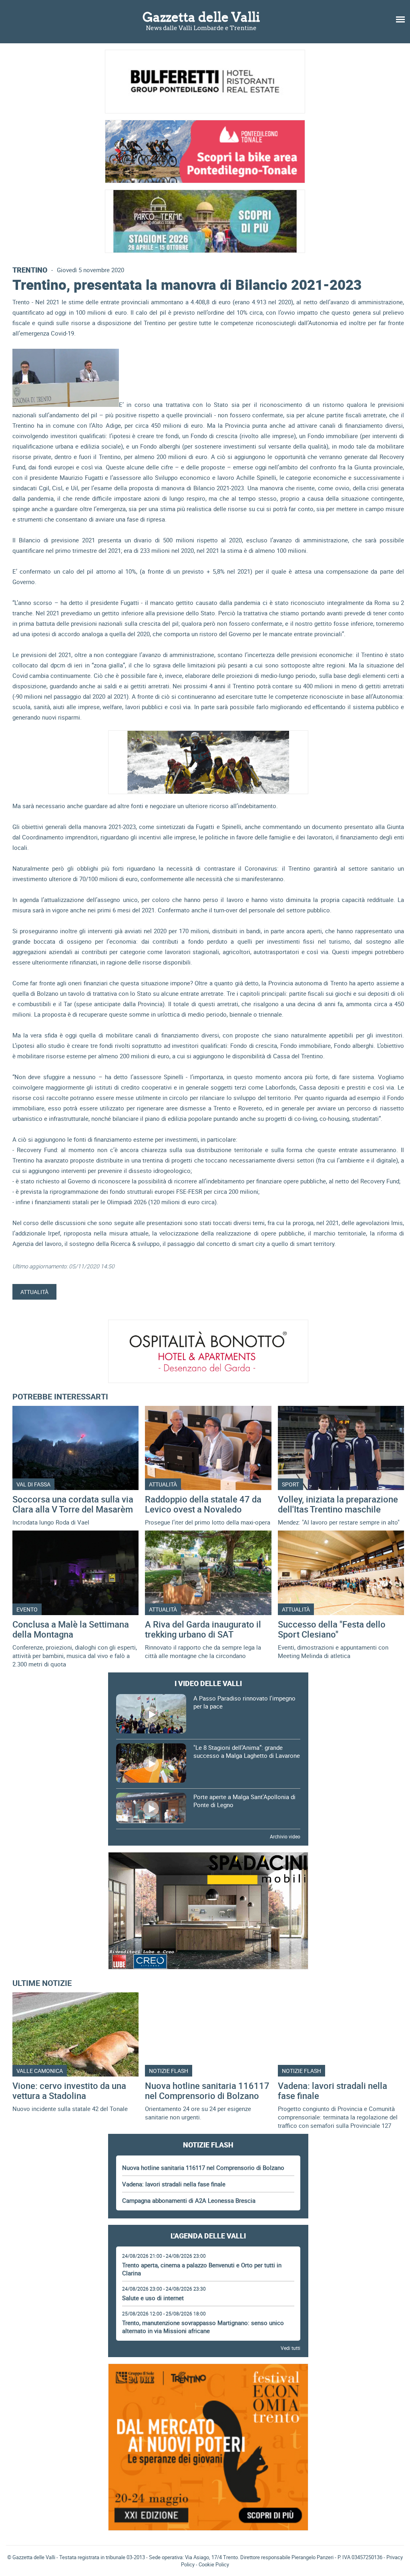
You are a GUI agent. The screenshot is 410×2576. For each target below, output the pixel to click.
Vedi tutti (290, 2348)
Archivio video (285, 1836)
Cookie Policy (214, 2564)
